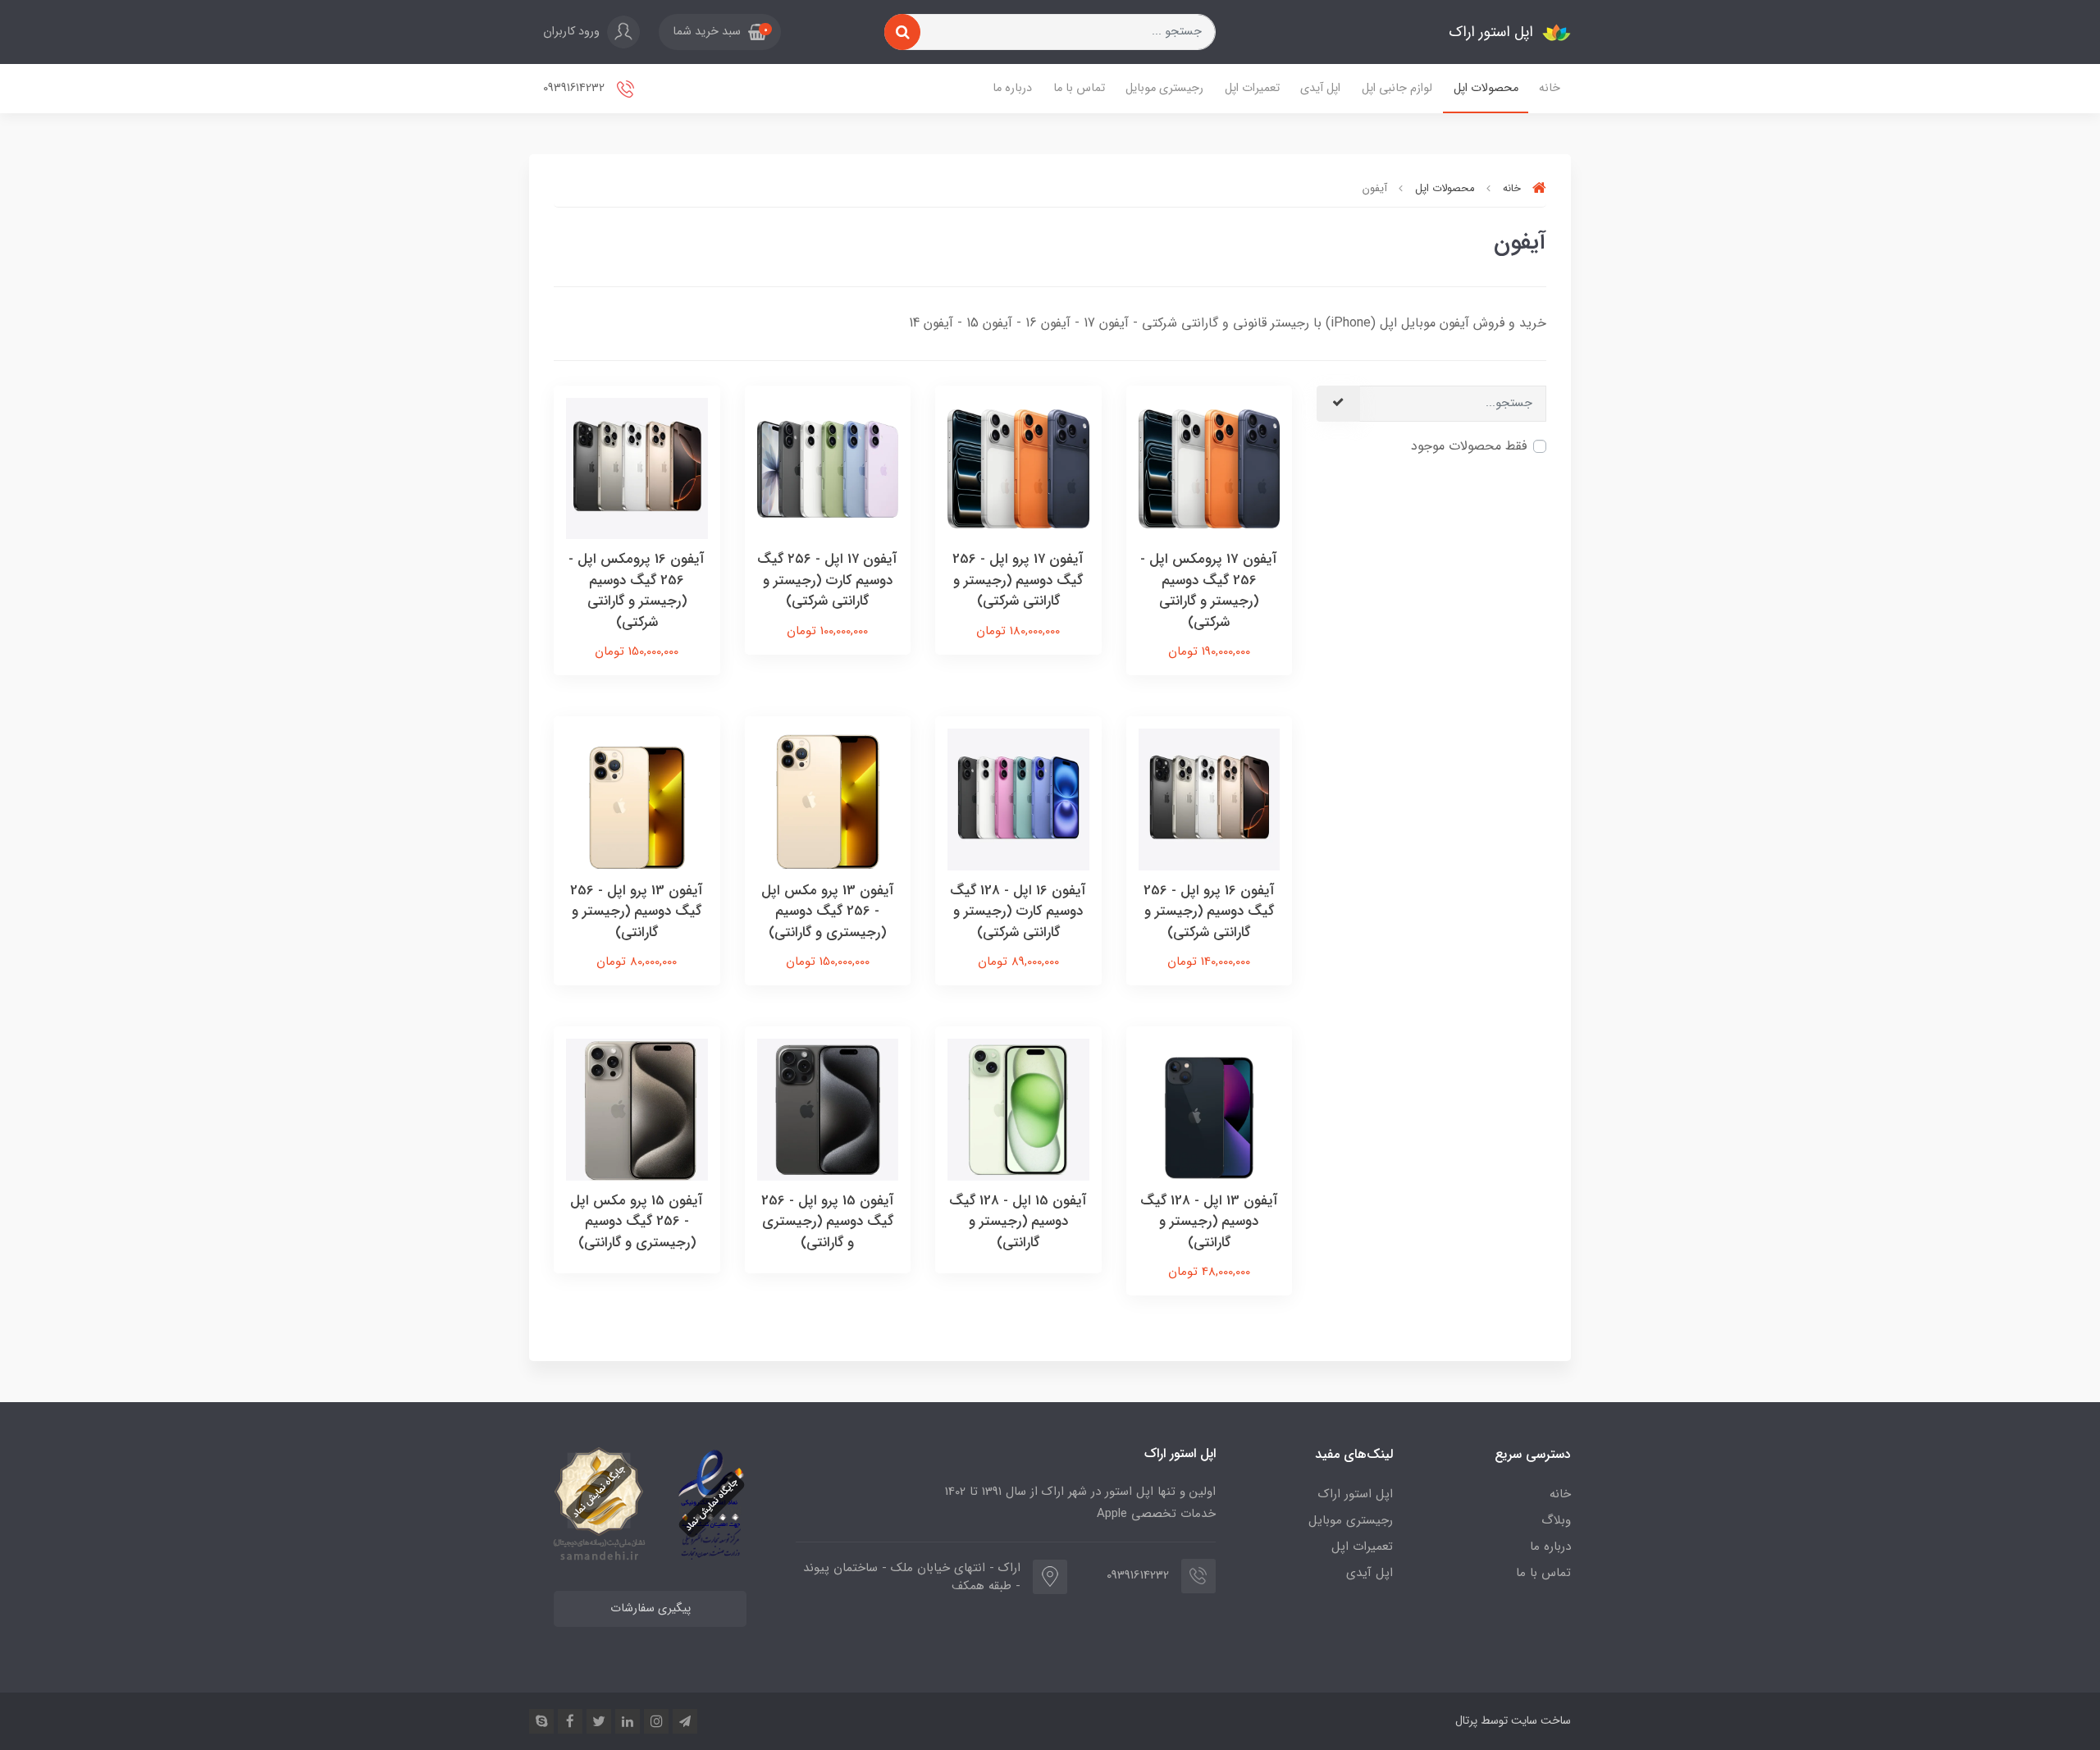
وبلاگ (1556, 1520)
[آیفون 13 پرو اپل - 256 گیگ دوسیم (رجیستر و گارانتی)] (637, 799)
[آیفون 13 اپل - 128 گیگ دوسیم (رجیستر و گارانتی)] (1210, 1109)
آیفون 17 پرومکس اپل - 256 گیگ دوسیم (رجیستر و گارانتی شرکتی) (1209, 591)
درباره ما (1012, 88)
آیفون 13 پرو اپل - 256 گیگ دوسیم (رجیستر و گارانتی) (637, 912)
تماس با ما (1079, 88)
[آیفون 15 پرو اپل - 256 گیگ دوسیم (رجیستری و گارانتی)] (828, 1109)
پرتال (1466, 1720)
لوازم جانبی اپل (1397, 88)
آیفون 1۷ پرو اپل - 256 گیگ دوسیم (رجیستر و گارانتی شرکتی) (1018, 580)
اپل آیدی (1320, 88)
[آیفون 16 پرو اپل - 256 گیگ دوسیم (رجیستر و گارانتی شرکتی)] (1210, 799)
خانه (1550, 88)
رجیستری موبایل (1164, 88)
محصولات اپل (1486, 88)
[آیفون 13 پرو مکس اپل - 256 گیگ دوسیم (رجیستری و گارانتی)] (828, 799)
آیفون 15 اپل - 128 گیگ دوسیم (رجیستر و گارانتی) (1018, 1222)
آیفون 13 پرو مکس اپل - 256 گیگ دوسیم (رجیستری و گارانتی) (828, 912)
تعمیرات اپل (1252, 88)
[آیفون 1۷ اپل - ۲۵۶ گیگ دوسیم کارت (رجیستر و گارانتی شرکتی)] (828, 467)
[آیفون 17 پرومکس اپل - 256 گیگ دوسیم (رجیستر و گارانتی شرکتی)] (1210, 467)
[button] (720, 32)
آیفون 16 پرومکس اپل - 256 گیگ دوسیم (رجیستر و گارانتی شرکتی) (637, 591)
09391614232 (575, 88)
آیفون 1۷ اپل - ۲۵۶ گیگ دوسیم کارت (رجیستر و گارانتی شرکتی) (827, 580)
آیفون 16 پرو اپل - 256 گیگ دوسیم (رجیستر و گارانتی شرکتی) (1209, 912)
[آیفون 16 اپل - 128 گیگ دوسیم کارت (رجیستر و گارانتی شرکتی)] (1018, 799)
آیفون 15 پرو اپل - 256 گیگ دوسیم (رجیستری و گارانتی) (828, 1222)
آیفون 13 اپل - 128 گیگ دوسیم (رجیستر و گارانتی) (1209, 1222)
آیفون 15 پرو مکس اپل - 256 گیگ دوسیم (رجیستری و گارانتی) (637, 1222)
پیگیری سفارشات (651, 1608)
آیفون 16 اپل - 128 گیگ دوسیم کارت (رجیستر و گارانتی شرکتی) (1018, 912)
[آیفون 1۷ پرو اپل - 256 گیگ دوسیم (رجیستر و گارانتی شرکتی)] (1018, 467)
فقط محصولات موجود (1469, 446)
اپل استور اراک (1356, 1494)
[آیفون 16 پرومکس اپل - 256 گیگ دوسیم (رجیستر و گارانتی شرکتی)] (637, 467)
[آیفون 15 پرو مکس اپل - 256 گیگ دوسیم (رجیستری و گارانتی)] (637, 1109)
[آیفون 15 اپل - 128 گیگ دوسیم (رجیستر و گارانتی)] (1018, 1109)
